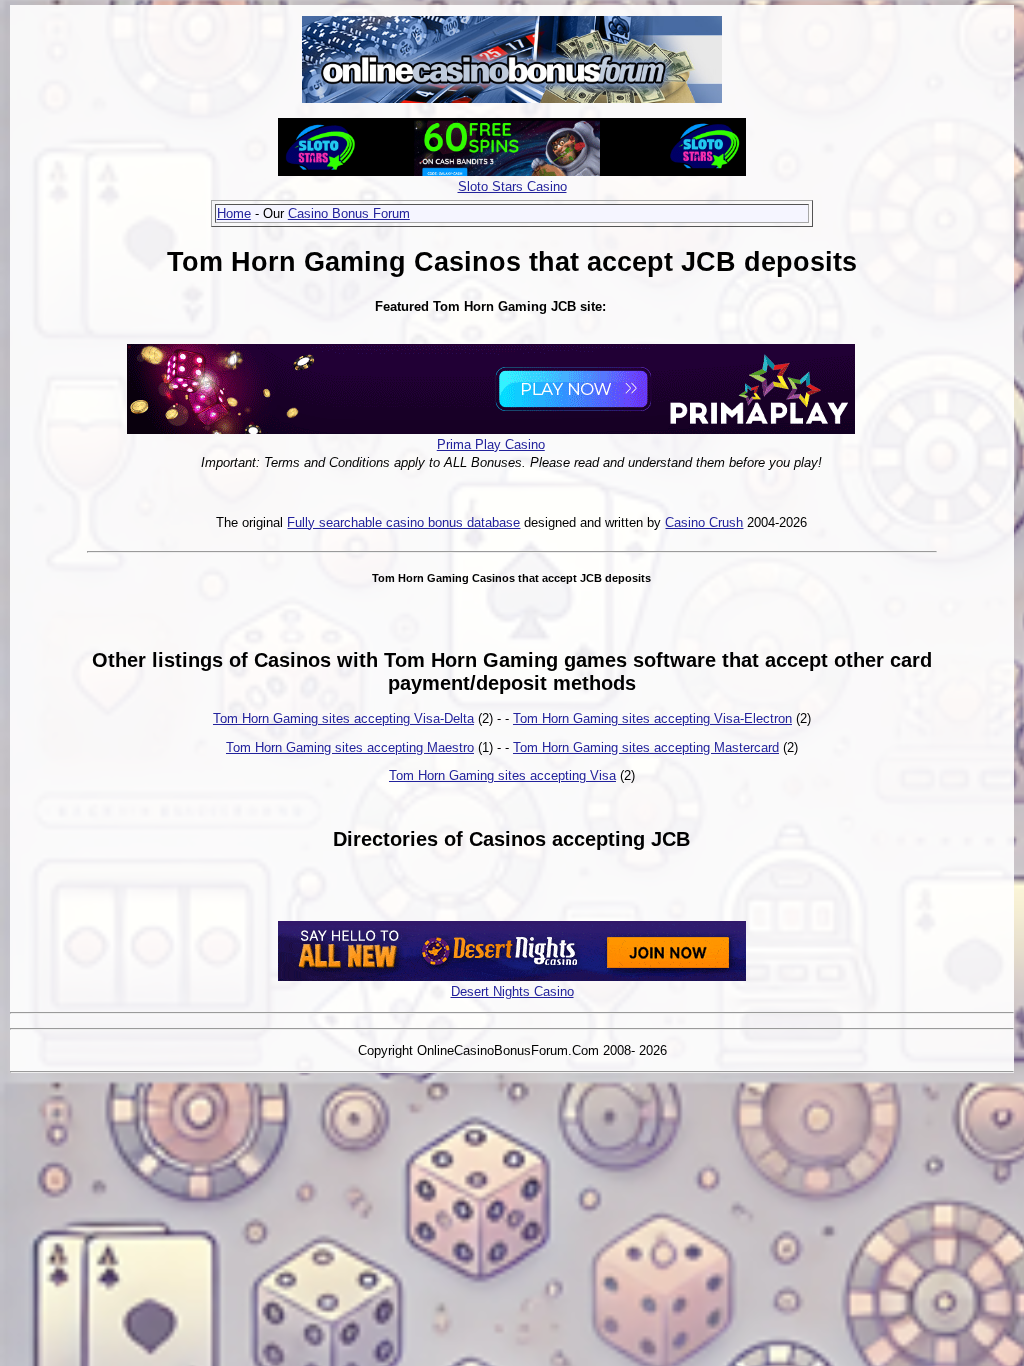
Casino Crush (704, 522)
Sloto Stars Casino (512, 186)
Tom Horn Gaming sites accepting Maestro (350, 747)
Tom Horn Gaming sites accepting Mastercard (646, 747)
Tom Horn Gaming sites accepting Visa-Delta (343, 718)
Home (234, 213)
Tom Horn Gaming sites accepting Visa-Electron (652, 718)
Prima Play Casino (491, 444)
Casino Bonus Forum (349, 213)
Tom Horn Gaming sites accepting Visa (502, 775)
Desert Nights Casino (512, 991)
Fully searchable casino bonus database (403, 522)
